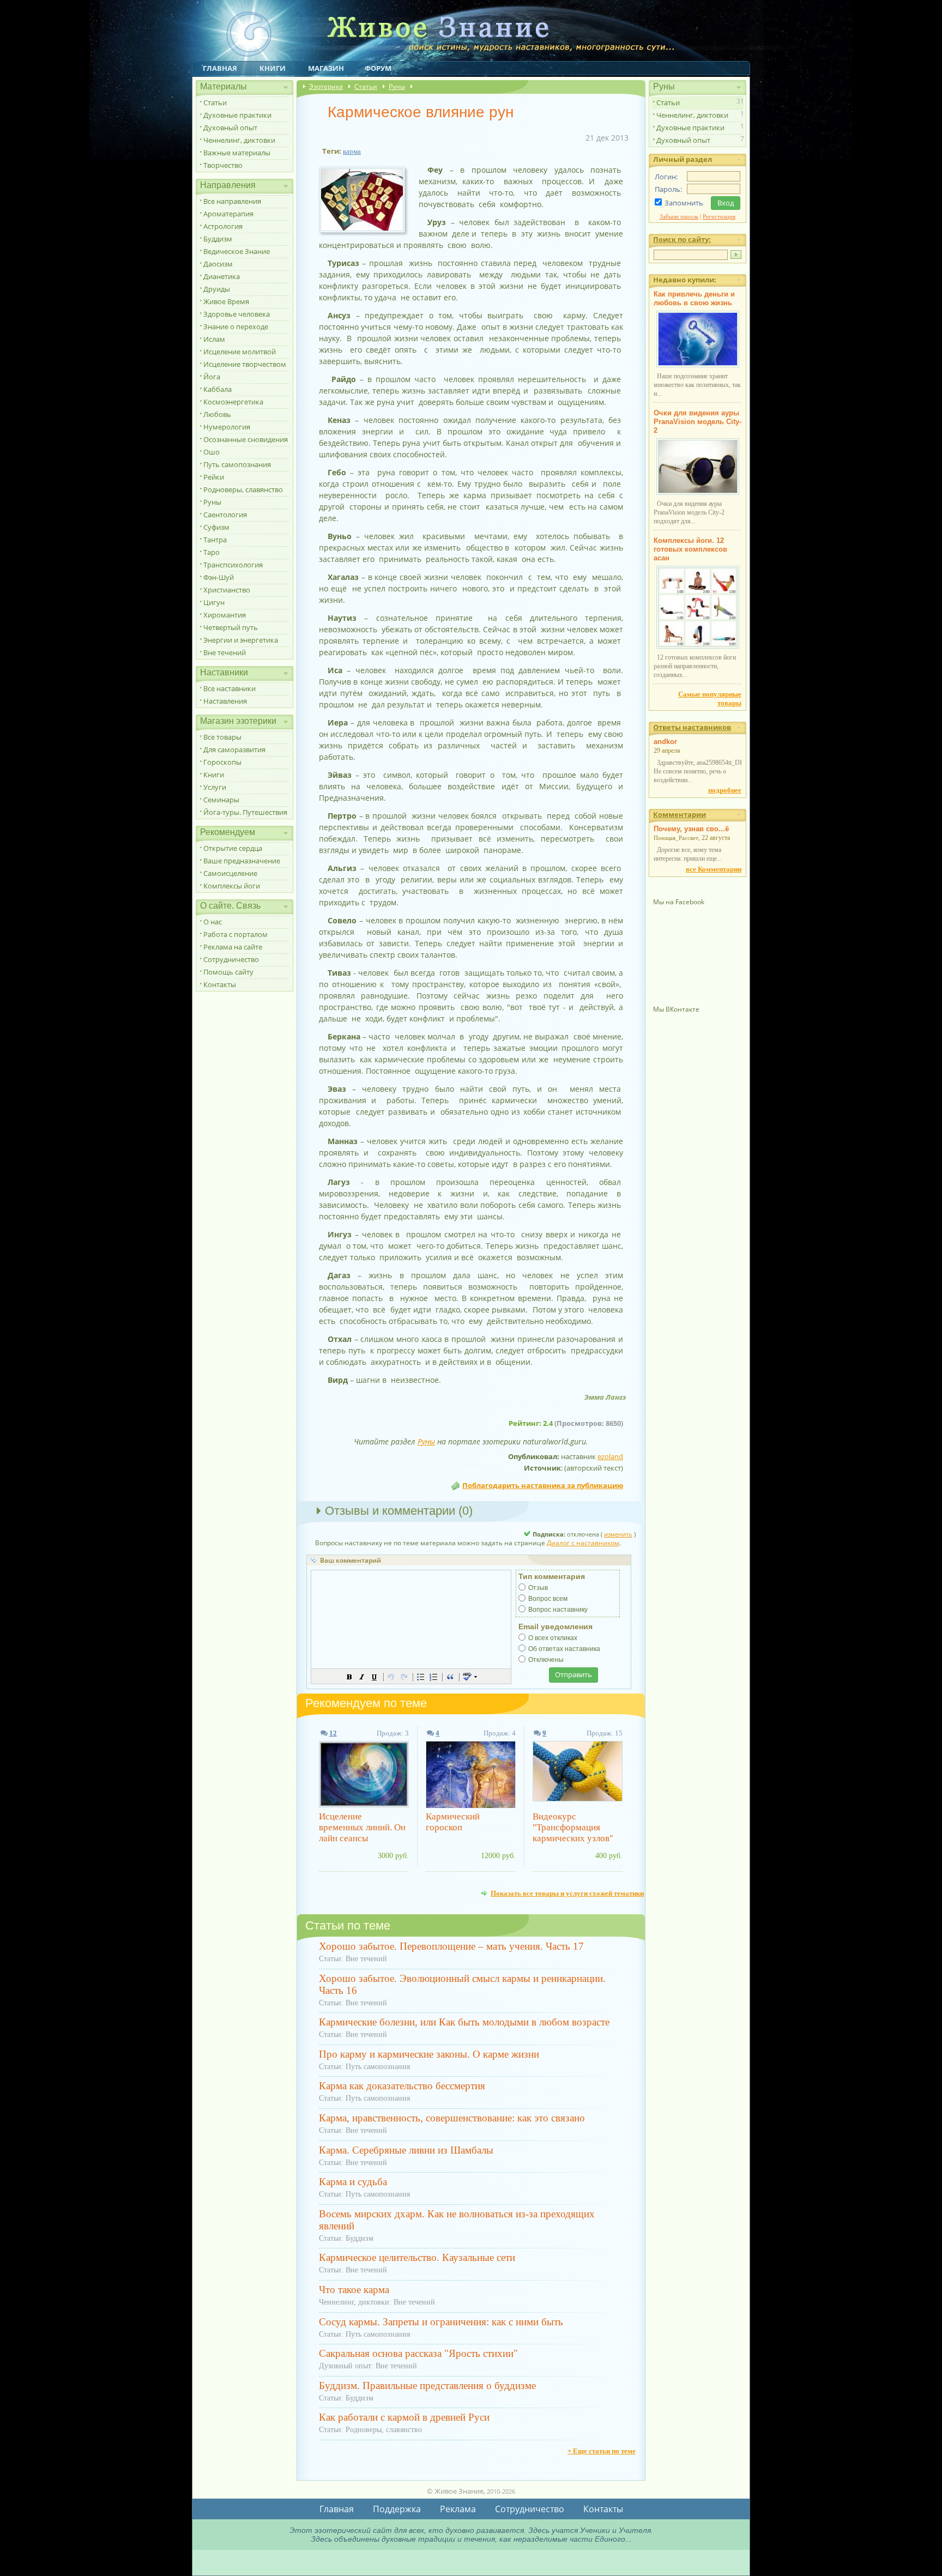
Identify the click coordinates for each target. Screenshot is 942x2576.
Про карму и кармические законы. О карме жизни (429, 2054)
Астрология (223, 226)
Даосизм (218, 264)
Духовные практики (237, 115)
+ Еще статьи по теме (602, 2451)
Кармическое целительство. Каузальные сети (417, 2257)
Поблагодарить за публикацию (543, 1485)
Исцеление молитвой (240, 352)
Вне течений (225, 652)
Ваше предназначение (242, 861)
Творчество (223, 165)
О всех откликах (553, 1638)
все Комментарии (714, 869)
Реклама (458, 2509)
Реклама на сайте (233, 947)
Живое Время (226, 301)
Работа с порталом (235, 934)
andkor (665, 742)
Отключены (546, 1660)
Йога (212, 377)
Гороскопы (222, 762)
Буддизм (218, 239)
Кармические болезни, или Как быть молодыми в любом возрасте (464, 2022)
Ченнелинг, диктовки (239, 140)
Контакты (220, 984)
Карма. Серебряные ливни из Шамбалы (406, 2150)
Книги (273, 68)
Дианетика (222, 276)
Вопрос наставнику (558, 1610)
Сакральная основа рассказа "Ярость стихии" (418, 2353)
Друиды (217, 289)
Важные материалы (237, 153)
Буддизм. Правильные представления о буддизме (427, 2385)
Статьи (215, 102)
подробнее (725, 790)
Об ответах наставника (564, 1649)
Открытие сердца (233, 848)
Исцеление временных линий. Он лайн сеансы (362, 1827)
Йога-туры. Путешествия (245, 812)
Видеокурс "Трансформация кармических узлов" (573, 1827)
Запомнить (684, 203)
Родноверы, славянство (243, 489)
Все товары (222, 737)
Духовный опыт (230, 128)
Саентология (225, 515)
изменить (618, 1534)
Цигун (214, 602)
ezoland (610, 1456)
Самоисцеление (230, 873)
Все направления (232, 201)
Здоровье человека (237, 314)
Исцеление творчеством (245, 364)
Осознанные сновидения (246, 439)
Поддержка (397, 2509)
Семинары (221, 800)
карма (352, 151)
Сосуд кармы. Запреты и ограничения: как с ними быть (441, 2322)
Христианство (227, 590)
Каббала (218, 389)
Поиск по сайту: (682, 239)
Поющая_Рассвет (676, 838)
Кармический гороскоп (453, 1822)
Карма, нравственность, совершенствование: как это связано (452, 2118)
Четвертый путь (231, 627)
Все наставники (230, 688)
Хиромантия (225, 615)
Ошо (212, 452)
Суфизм (216, 527)
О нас (213, 922)
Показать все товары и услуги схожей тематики (567, 1893)
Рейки (214, 477)
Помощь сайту (228, 972)
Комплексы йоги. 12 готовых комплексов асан (690, 549)
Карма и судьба (353, 2182)
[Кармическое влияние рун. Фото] (366, 233)
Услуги (215, 787)
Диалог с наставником (583, 1543)
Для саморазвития (234, 749)
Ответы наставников (692, 727)
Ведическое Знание (237, 251)
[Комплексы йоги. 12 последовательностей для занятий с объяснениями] (698, 646)
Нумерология (227, 427)
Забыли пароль (679, 216)
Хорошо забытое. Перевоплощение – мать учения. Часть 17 (451, 1946)
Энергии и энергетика (241, 640)
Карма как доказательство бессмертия (402, 2086)
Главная (220, 68)
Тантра (215, 540)
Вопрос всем (548, 1599)
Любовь (217, 414)
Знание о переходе (236, 326)
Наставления (225, 701)
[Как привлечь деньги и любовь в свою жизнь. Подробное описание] (698, 365)
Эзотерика (326, 86)
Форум (378, 68)
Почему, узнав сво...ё (691, 829)
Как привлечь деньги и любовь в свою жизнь (694, 298)
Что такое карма (354, 2290)
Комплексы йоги (232, 886)
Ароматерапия (228, 214)
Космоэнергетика (233, 402)
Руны (212, 502)
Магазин (326, 68)
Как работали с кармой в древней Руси (404, 2417)
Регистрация (719, 216)
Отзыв (538, 1588)
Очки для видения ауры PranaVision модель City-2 (698, 422)
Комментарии (680, 814)
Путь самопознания (237, 464)
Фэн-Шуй (219, 577)
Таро (212, 552)
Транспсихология (233, 565)
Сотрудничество (231, 959)
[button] (349, 1677)
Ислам (214, 339)
